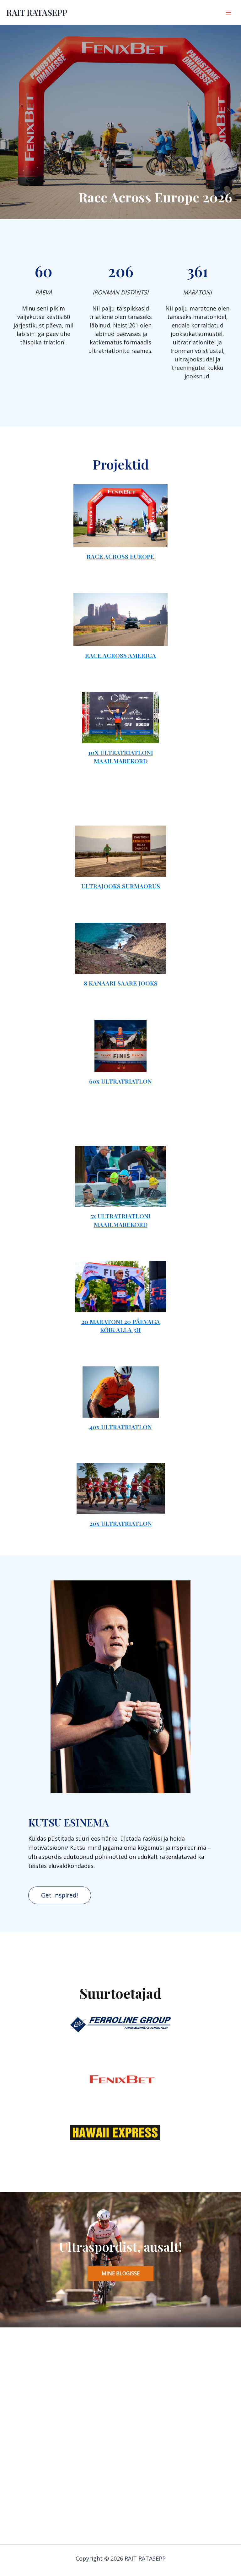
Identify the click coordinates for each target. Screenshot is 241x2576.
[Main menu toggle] (228, 12)
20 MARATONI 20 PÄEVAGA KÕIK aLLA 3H (121, 1326)
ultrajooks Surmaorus (121, 886)
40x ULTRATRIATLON (120, 1427)
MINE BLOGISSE (121, 2273)
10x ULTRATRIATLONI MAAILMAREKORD (121, 757)
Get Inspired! (60, 1895)
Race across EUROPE (120, 556)
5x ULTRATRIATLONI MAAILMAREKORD (120, 1220)
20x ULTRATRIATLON (121, 1523)
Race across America (120, 655)
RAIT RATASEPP (37, 12)
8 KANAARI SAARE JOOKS (121, 983)
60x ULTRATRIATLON (120, 1081)
